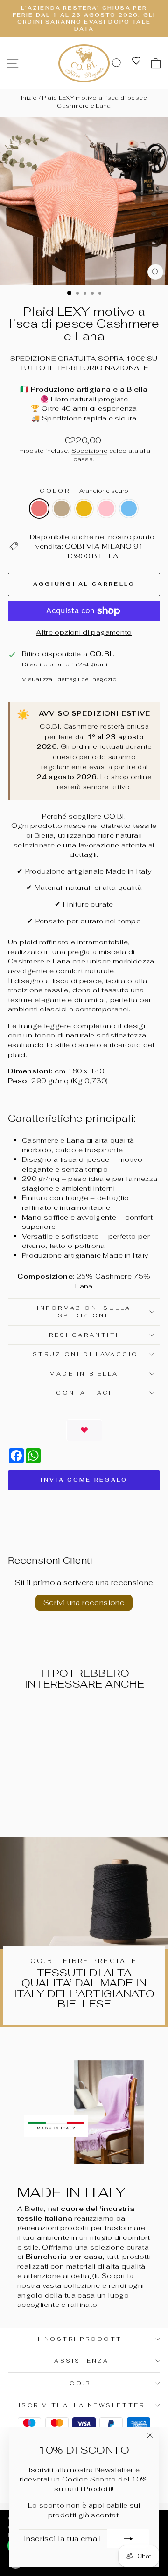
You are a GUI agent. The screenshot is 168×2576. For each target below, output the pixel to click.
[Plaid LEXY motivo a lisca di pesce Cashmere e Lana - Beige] (26, 1806)
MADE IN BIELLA (84, 1373)
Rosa (106, 508)
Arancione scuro (39, 508)
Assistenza (81, 2361)
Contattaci (84, 1393)
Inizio (29, 98)
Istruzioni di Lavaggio (84, 1354)
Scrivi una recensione (84, 1603)
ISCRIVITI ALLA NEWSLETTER (82, 2405)
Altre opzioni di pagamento (84, 632)
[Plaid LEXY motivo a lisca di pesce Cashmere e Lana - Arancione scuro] (15, 1806)
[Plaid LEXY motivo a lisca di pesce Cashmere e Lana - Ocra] (37, 1806)
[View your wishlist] (136, 61)
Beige (62, 508)
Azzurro (129, 508)
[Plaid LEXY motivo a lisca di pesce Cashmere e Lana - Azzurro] (58, 1806)
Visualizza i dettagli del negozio (69, 679)
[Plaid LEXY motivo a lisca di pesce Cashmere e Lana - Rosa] (47, 1806)
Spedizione (90, 451)
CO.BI (82, 2383)
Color (84, 491)
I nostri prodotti (81, 2339)
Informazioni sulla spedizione (84, 1312)
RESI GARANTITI (84, 1335)
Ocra (84, 508)
